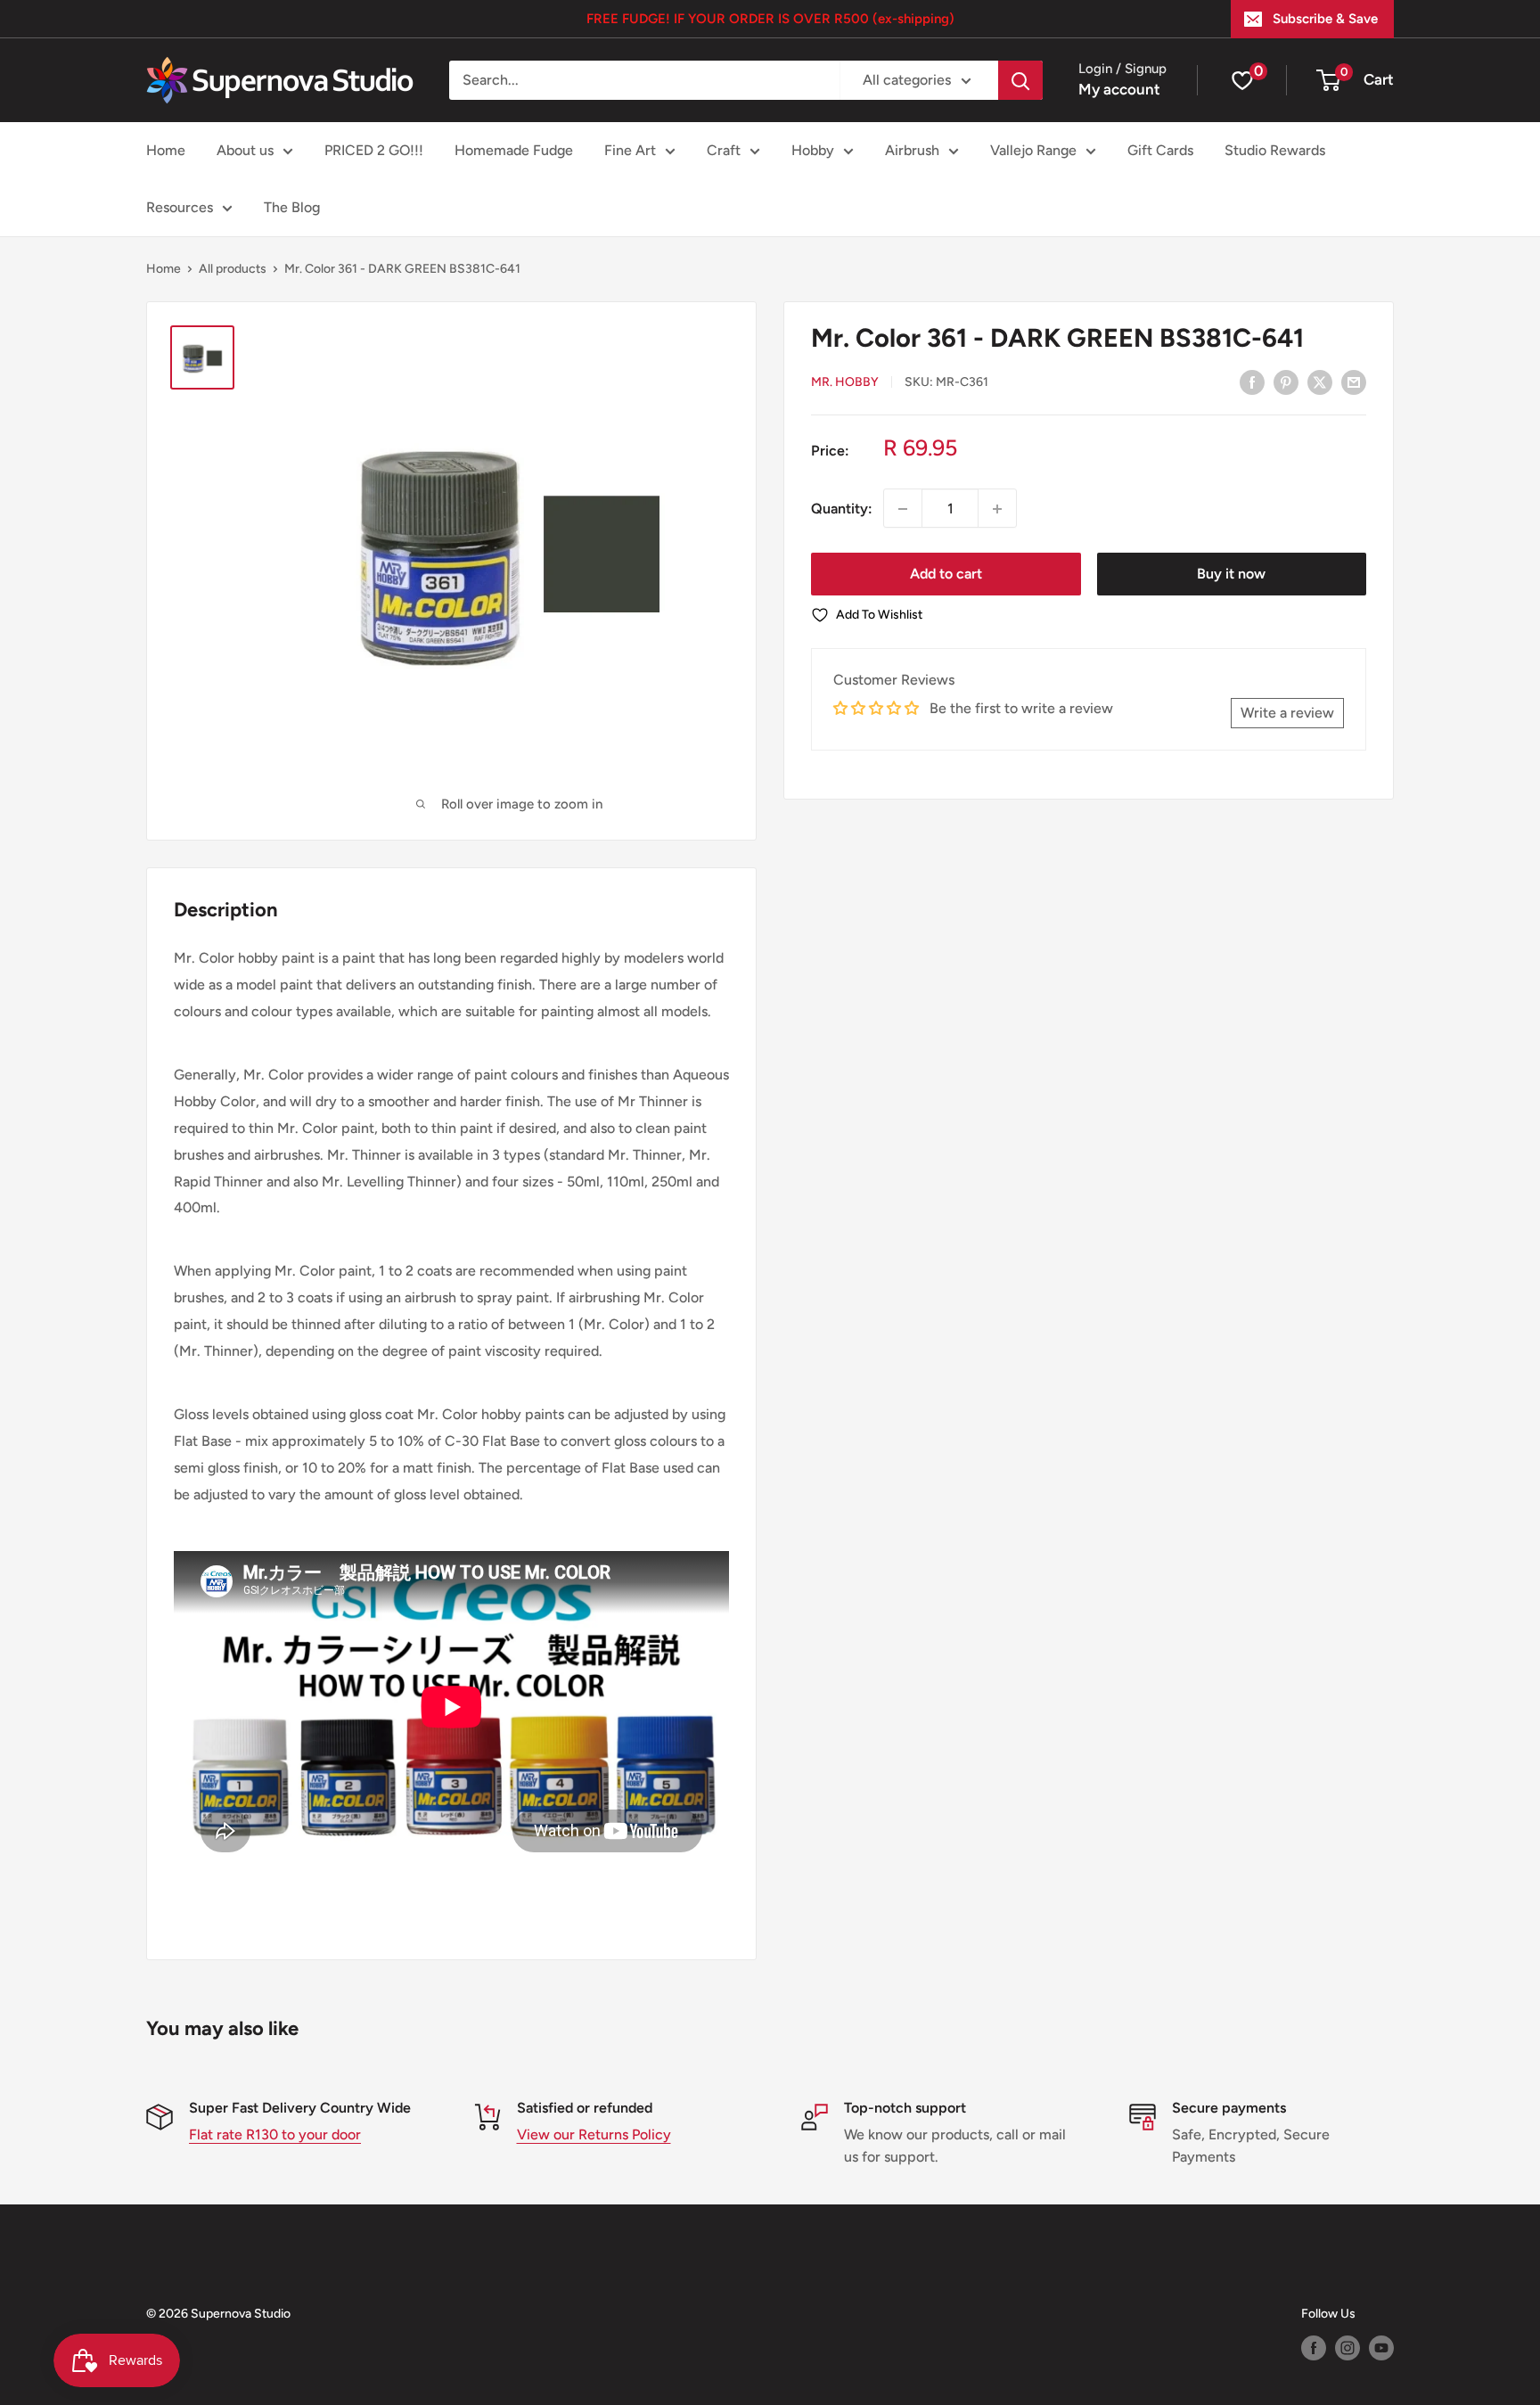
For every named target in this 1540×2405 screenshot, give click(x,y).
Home (166, 150)
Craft (724, 150)
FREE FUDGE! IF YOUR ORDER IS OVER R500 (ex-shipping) (770, 19)
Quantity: (842, 509)
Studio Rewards (1275, 150)
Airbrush (912, 150)
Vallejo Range (1033, 150)
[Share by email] (1354, 382)
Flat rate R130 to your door (275, 2134)
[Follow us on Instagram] (1347, 2348)
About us (245, 150)
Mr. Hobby (845, 383)
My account (1119, 89)
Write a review (1287, 713)
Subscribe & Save (1325, 19)
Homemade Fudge (514, 150)
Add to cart (946, 575)
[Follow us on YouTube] (1381, 2348)
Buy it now (1231, 575)
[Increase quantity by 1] (997, 509)
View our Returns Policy (594, 2134)
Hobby (813, 150)
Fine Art (630, 150)
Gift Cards (1160, 150)
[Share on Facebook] (1252, 382)
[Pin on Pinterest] (1286, 382)
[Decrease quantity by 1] (903, 509)
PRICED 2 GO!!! (374, 150)
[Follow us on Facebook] (1314, 2348)
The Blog (292, 207)
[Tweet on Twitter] (1320, 382)
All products (233, 269)
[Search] (1020, 80)
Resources (180, 207)
